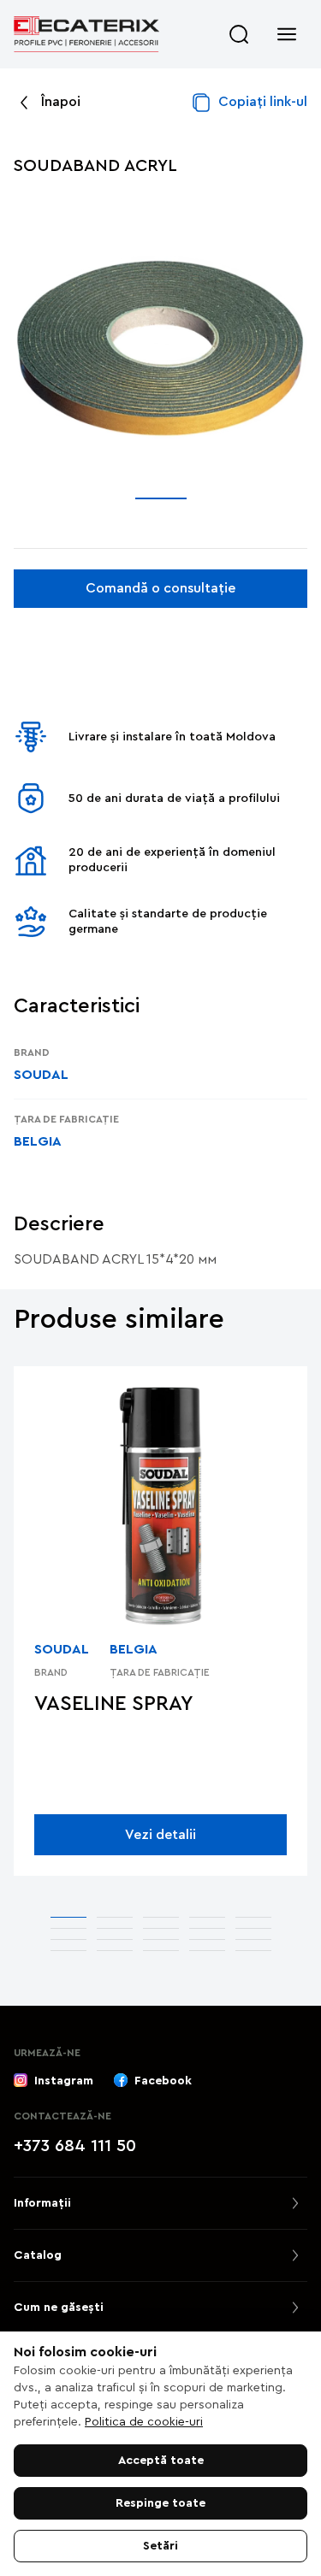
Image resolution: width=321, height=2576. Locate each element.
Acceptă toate (161, 2461)
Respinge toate (160, 2503)
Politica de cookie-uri (144, 2422)
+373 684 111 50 (75, 2146)
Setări (160, 2546)
